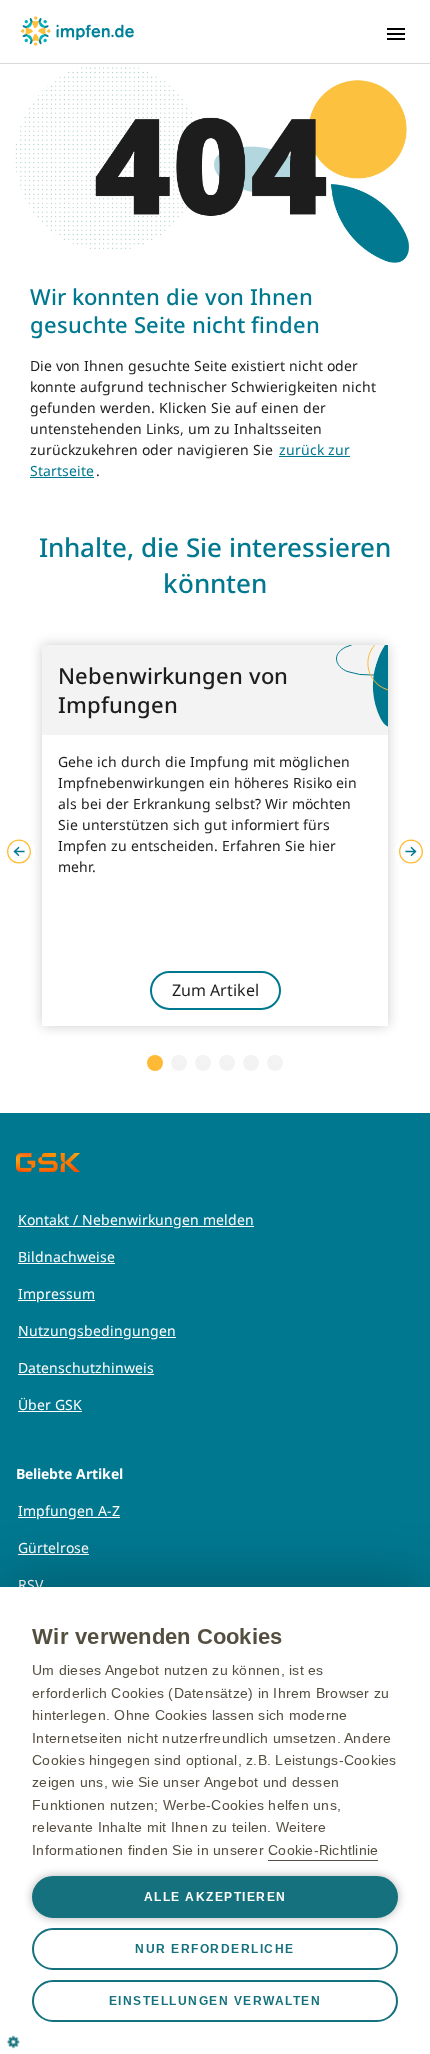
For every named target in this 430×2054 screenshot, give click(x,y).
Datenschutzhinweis (86, 1367)
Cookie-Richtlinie (323, 1850)
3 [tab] (203, 1063)
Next (411, 852)
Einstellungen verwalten (215, 2001)
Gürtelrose (53, 1547)
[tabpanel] (215, 835)
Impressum (56, 1293)
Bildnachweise (66, 1256)
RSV (30, 1584)
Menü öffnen (396, 34)
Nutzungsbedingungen (97, 1330)
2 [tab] (179, 1063)
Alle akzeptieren (215, 1897)
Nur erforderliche (215, 1949)
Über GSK (50, 1404)
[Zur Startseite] (77, 31)
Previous (19, 852)
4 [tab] (227, 1063)
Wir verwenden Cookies (157, 1636)
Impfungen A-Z (69, 1510)
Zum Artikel (215, 990)
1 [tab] (155, 1063)
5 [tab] (251, 1063)
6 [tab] (275, 1063)
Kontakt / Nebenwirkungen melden (136, 1219)
